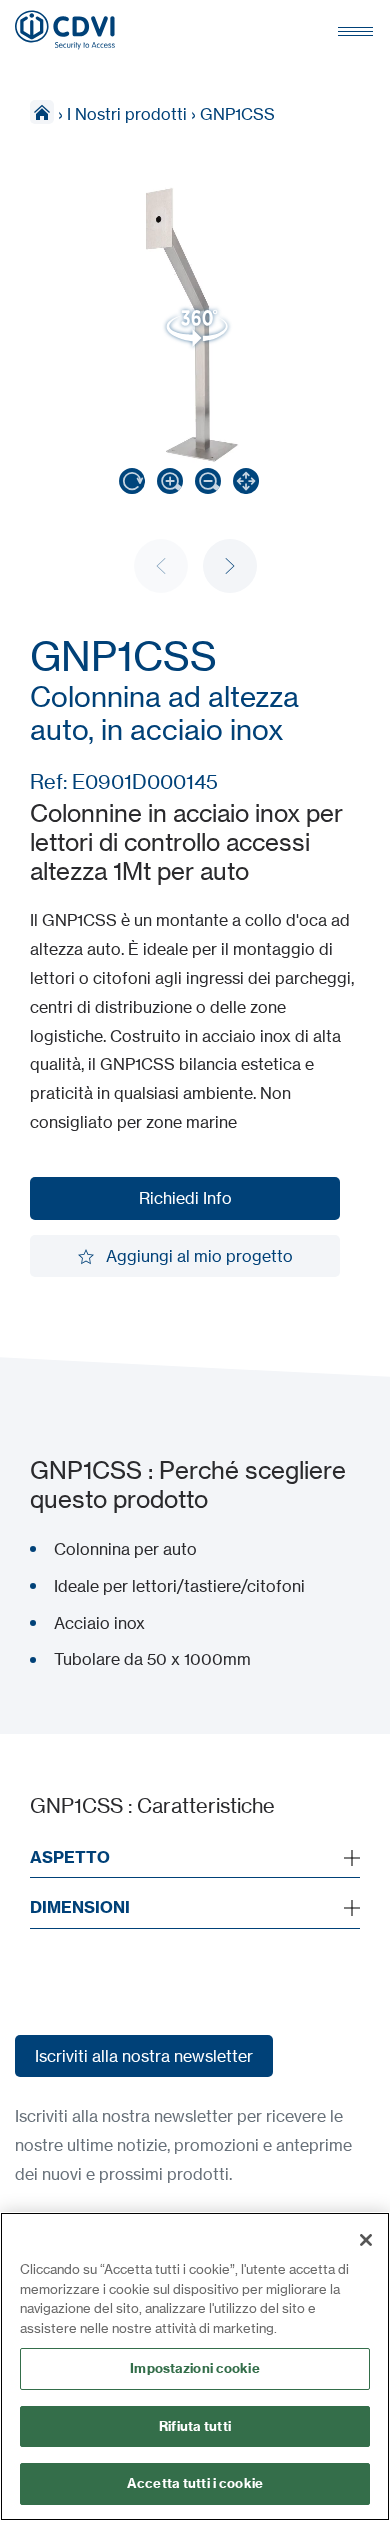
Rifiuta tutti (195, 2426)
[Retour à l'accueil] (65, 30)
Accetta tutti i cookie (195, 2483)
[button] (230, 566)
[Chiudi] (366, 2240)
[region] (195, 2366)
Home (42, 112)
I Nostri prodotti (127, 114)
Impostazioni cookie (194, 2368)
